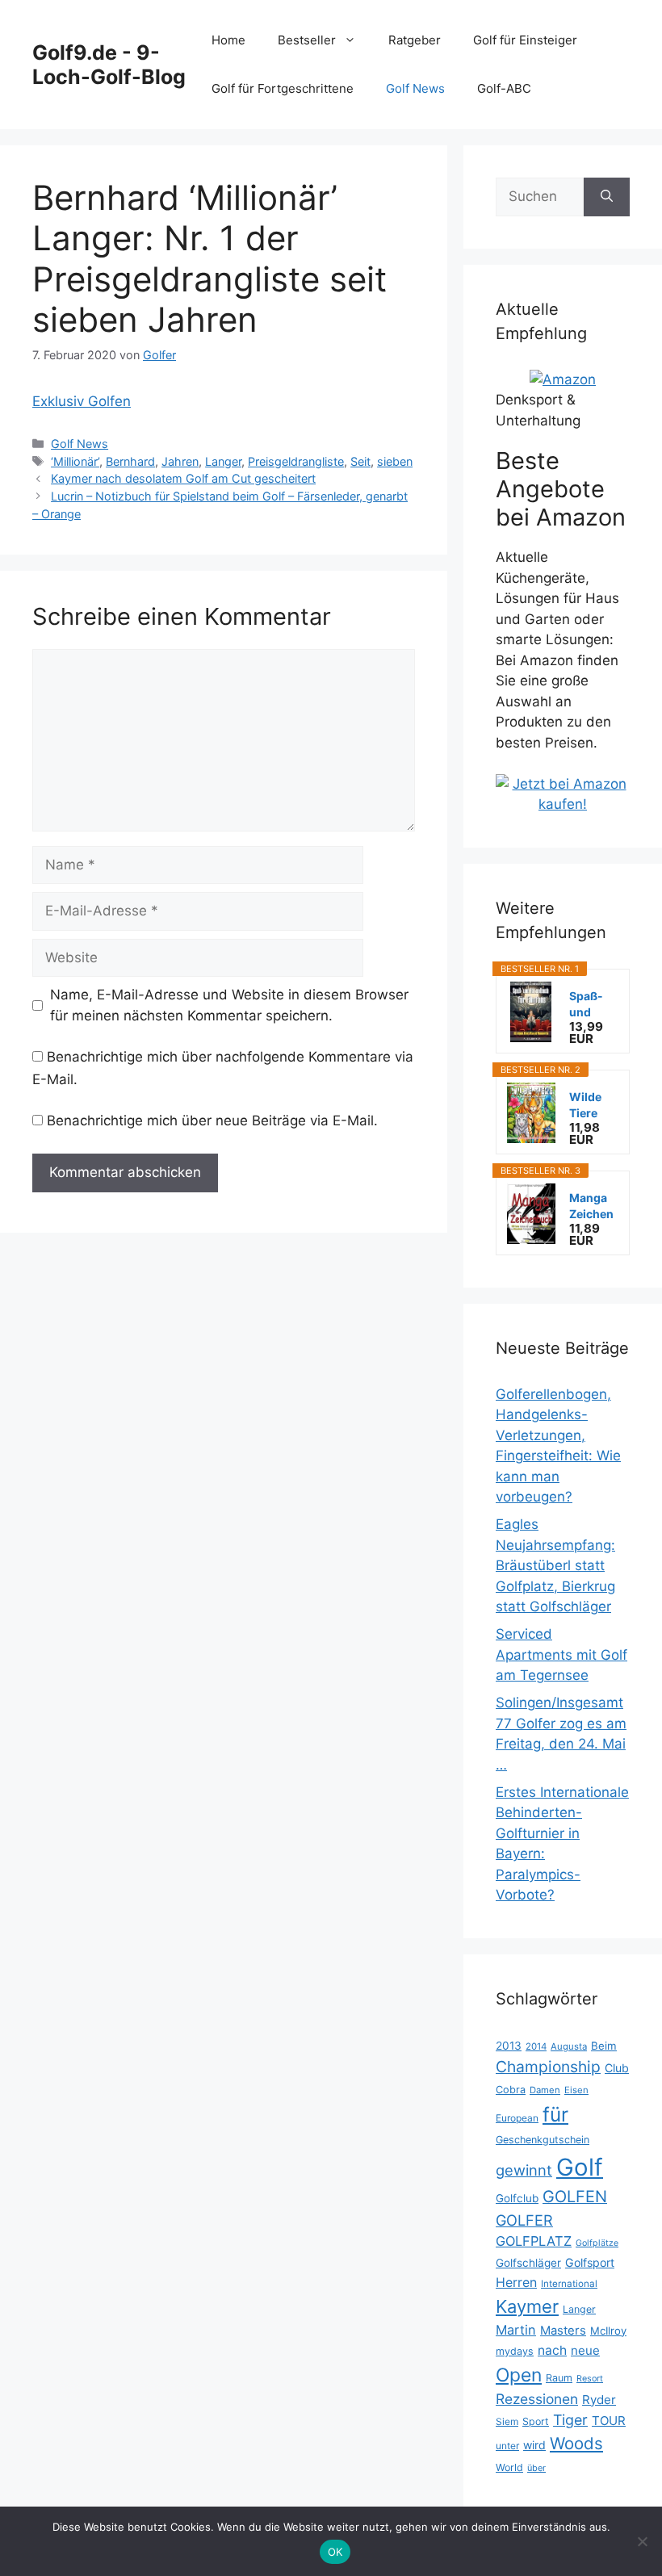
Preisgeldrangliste (296, 461)
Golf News (415, 88)
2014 (536, 2046)
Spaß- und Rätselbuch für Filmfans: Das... (593, 1005)
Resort (590, 2379)
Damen (545, 2090)
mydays (515, 2351)
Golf (580, 2167)
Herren (516, 2283)
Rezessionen (537, 2399)
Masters (563, 2331)
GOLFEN (575, 2197)
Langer (223, 461)
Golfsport (590, 2262)
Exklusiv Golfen (82, 401)
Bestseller (307, 40)
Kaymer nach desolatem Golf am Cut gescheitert (183, 478)
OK (335, 2552)
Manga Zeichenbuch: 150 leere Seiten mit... (591, 1206)
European (517, 2118)
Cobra (511, 2090)
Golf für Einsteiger (525, 40)
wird (534, 2445)
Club (617, 2068)
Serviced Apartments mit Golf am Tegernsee (561, 1655)
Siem (507, 2421)
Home (228, 40)
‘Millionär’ (75, 461)
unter (507, 2446)
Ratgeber (415, 40)
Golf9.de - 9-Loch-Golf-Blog (109, 65)
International (569, 2284)
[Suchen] (607, 197)
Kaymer (527, 2306)
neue (585, 2350)
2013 (509, 2046)
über (536, 2468)
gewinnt (524, 2170)
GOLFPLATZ (534, 2241)
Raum (559, 2378)
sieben (395, 461)
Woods (576, 2443)
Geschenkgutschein (543, 2140)
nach (552, 2350)
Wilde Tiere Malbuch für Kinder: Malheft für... (590, 1106)
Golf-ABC (504, 88)
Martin (516, 2330)
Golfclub (517, 2198)
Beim (604, 2046)
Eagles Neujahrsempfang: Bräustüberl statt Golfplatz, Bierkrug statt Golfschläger (555, 1565)
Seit (360, 461)
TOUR (609, 2421)
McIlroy (608, 2331)
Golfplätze (597, 2243)
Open (519, 2375)
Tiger (570, 2420)
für (555, 2114)
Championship (548, 2067)
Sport (536, 2421)
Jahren (180, 461)
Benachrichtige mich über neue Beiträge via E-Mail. (212, 1120)
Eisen (576, 2090)
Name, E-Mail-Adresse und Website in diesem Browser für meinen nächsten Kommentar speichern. (229, 1005)
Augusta (569, 2046)
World (509, 2467)
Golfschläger (528, 2263)
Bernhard (130, 461)
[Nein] (642, 2541)
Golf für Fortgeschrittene (283, 88)
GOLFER (524, 2220)
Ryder (599, 2400)
